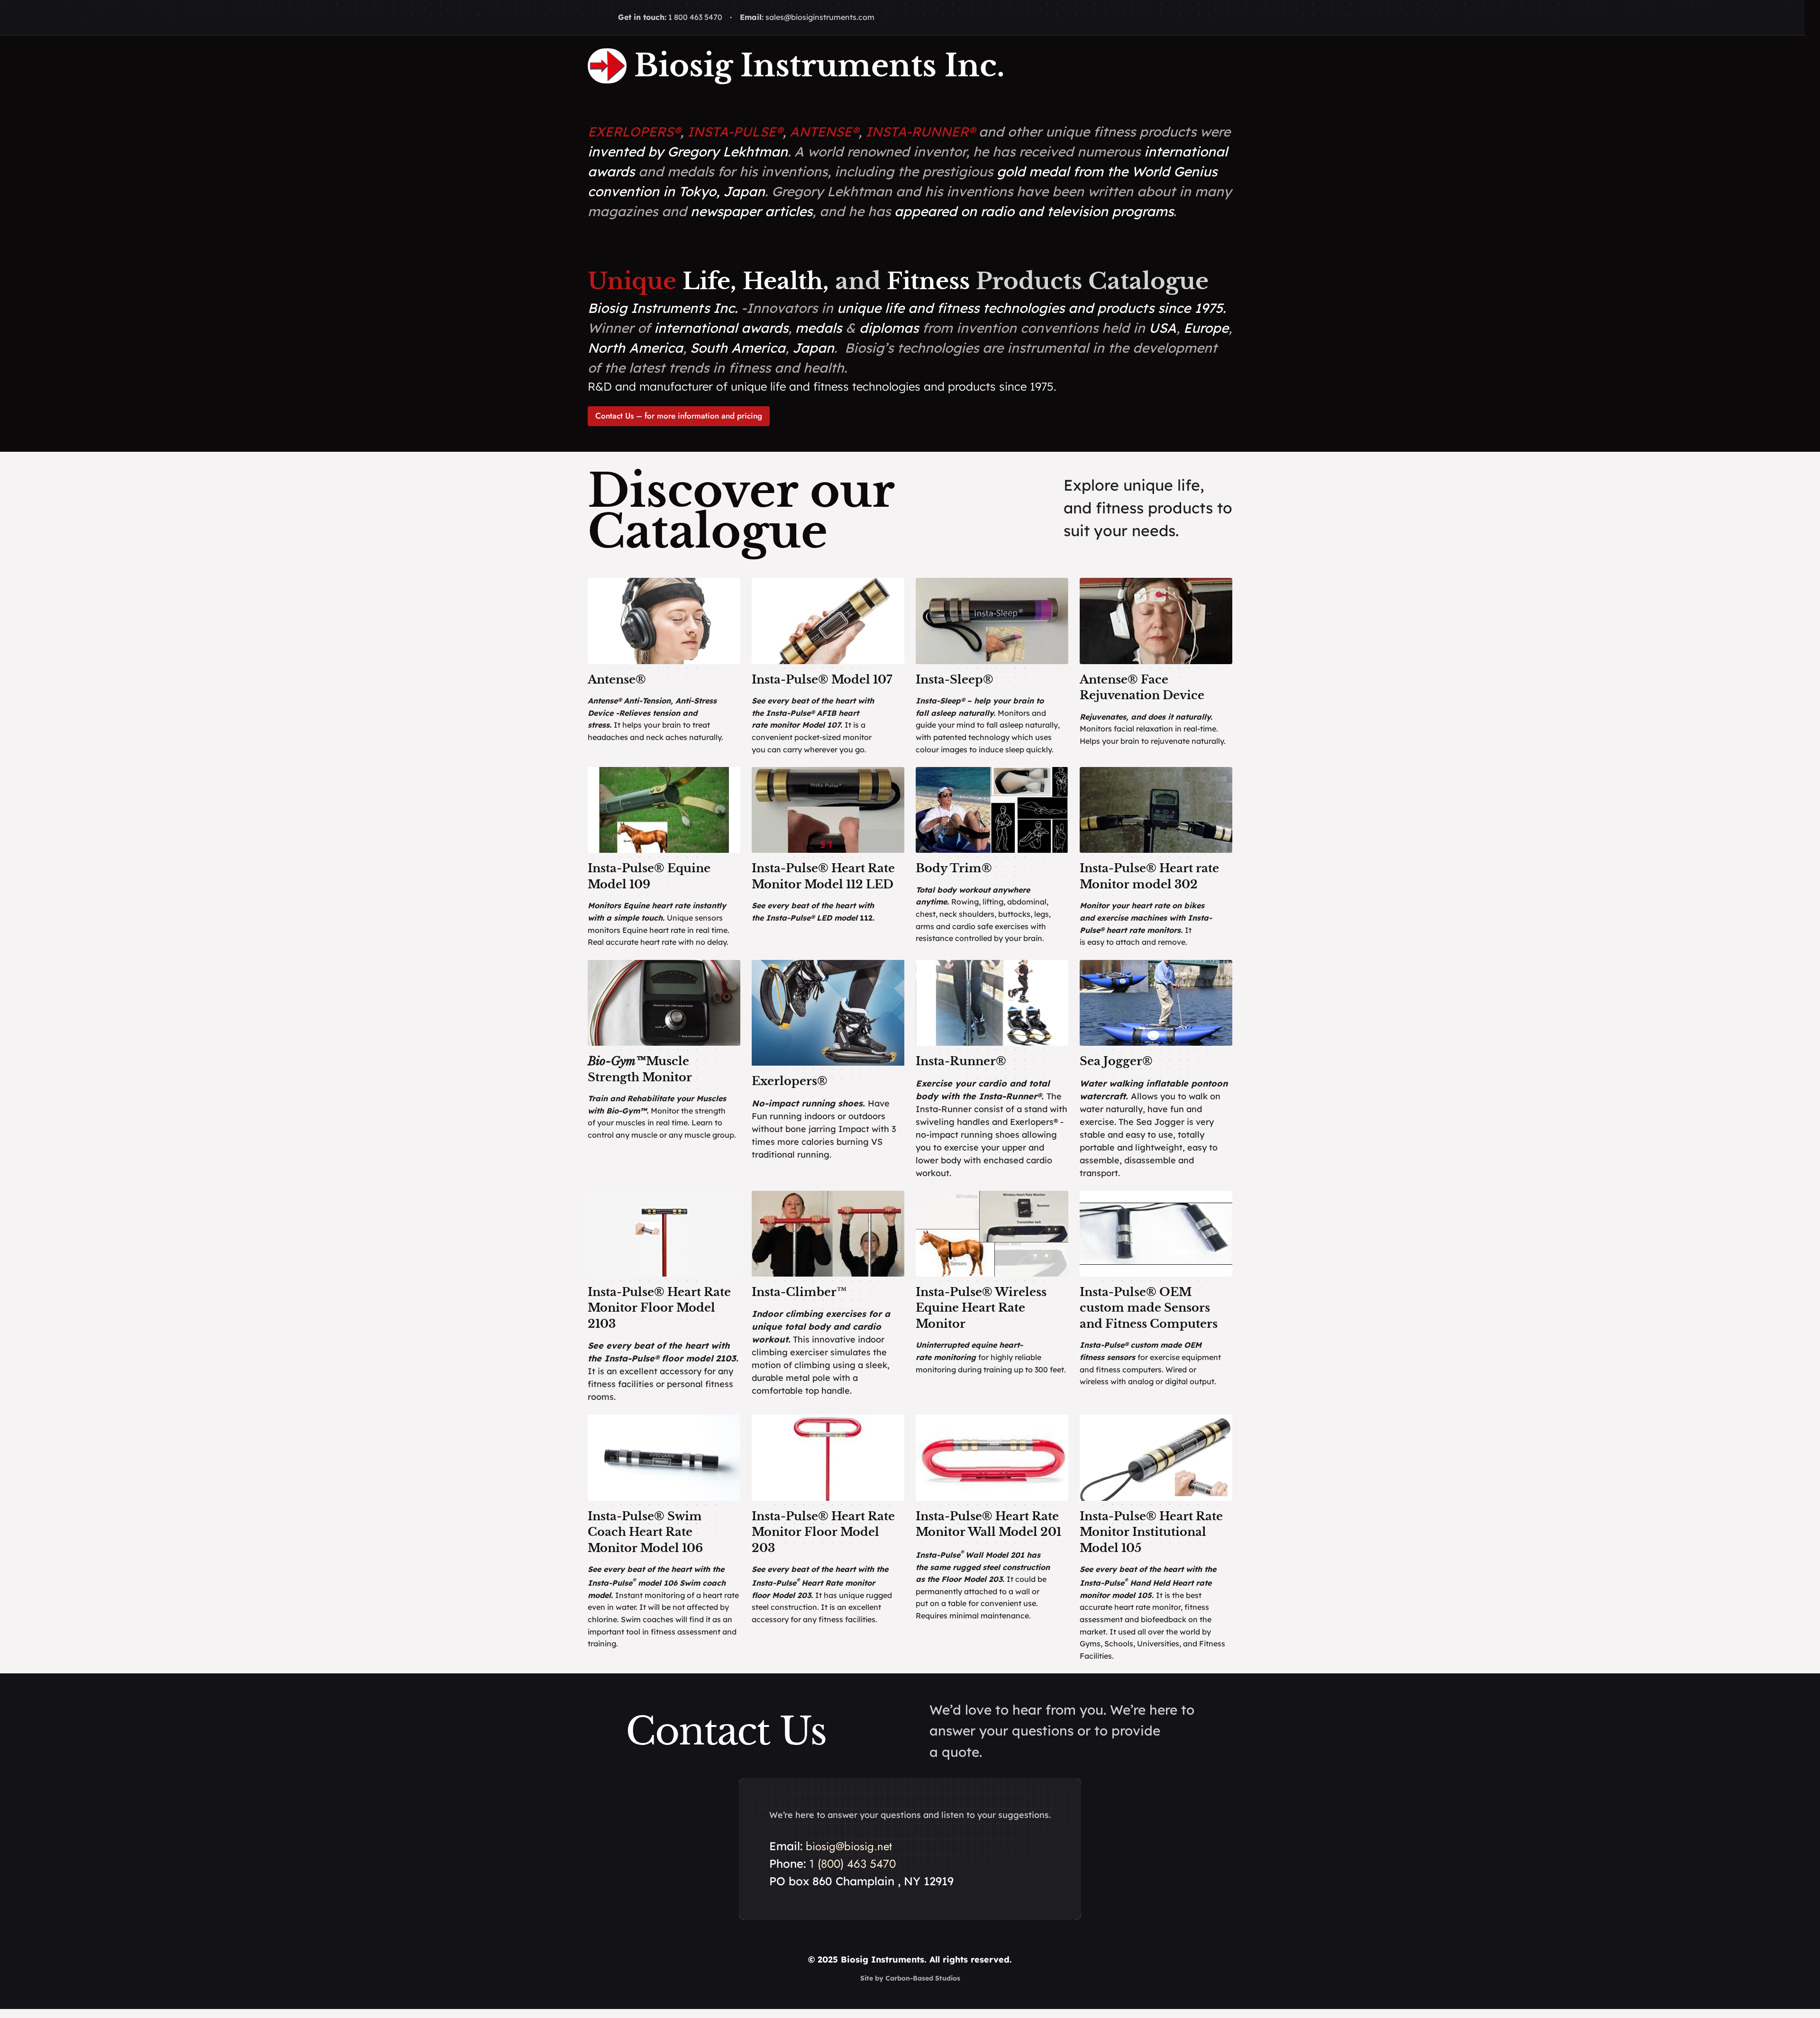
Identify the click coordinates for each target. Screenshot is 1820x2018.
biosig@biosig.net (849, 1846)
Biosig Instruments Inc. (819, 66)
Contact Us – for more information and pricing (679, 416)
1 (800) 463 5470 (852, 1864)
